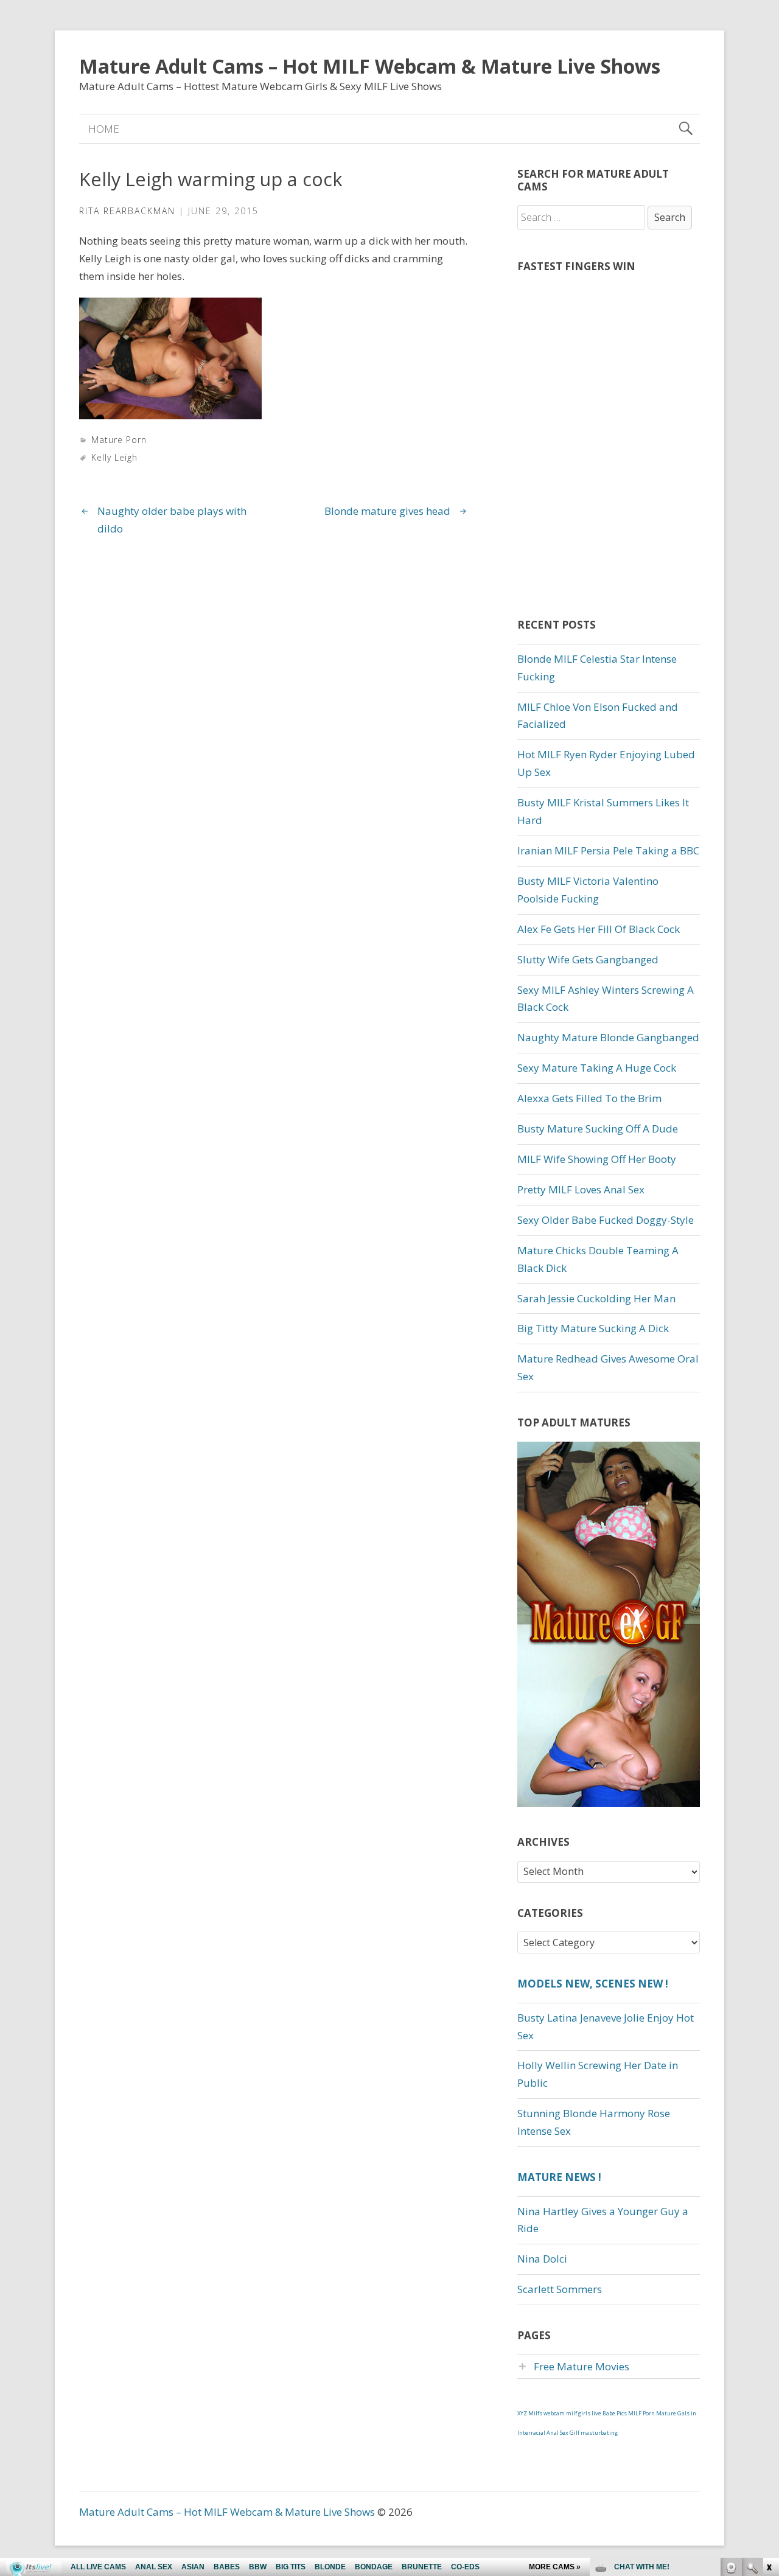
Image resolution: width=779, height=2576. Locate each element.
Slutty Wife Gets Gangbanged (588, 959)
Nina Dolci (542, 2259)
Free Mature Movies (582, 2366)
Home (104, 129)
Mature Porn (119, 440)
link (768, 2386)
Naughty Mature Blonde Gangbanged (608, 1037)
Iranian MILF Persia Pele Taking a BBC (608, 850)
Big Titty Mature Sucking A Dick (593, 1328)
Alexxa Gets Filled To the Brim (589, 1098)
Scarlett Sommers (560, 2289)
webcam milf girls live (572, 2413)
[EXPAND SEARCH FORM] (686, 129)
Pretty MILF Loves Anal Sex (581, 1189)
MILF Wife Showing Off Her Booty (597, 1159)
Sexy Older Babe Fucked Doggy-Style (606, 1220)
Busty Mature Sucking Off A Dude (598, 1129)
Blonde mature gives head (387, 511)
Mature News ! (559, 2177)
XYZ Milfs (530, 2413)
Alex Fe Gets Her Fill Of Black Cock (599, 929)
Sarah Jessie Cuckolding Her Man (596, 1298)
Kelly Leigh (114, 457)
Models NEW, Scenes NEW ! (593, 1984)
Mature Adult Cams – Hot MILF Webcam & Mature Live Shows (370, 66)
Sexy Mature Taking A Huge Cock (597, 1068)
